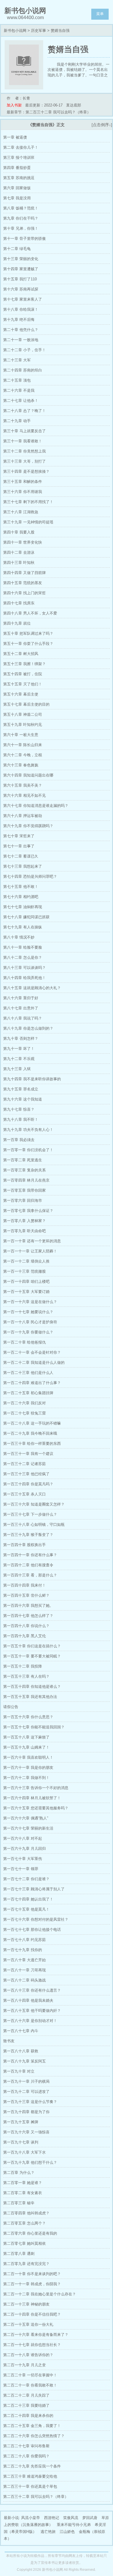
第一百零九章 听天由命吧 (24, 1231)
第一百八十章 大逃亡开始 (24, 1960)
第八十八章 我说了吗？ (23, 1018)
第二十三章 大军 (17, 360)
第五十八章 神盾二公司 (23, 714)
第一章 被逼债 (15, 137)
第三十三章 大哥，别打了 (24, 461)
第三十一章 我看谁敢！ (23, 441)
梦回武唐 (90, 2518)
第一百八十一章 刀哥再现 (24, 1970)
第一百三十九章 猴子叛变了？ (28, 1535)
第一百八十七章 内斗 (21, 2031)
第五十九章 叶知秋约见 (23, 725)
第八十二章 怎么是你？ (23, 957)
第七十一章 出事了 (19, 846)
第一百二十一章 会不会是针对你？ (32, 1352)
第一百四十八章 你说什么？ (26, 1626)
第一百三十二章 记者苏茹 (24, 1464)
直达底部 (74, 105)
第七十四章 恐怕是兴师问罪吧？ (30, 876)
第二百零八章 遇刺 (19, 2254)
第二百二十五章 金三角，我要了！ (32, 2426)
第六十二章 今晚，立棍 (23, 755)
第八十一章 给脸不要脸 (23, 947)
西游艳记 (52, 2518)
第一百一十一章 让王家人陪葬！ (30, 1251)
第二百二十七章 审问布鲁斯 (26, 2446)
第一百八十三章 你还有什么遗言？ (32, 1990)
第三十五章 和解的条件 (23, 482)
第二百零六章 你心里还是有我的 (30, 2233)
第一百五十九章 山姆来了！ (26, 1747)
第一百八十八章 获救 (21, 2051)
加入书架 (14, 105)
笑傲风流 (71, 2518)
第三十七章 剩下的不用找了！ (28, 502)
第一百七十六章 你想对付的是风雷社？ (36, 1919)
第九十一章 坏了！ (19, 1049)
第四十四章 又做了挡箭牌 (24, 573)
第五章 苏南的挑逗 (19, 178)
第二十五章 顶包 (17, 380)
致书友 (9, 2041)
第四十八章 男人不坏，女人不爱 (30, 613)
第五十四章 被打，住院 (23, 674)
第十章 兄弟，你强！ (21, 228)
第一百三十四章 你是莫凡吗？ (28, 1484)
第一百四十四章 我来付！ (24, 1585)
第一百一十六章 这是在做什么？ (30, 1302)
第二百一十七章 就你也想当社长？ (32, 2345)
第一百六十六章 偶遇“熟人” (26, 1818)
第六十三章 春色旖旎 (21, 765)
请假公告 (11, 1707)
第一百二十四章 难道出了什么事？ (32, 1383)
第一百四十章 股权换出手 (24, 1545)
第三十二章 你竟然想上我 (24, 451)
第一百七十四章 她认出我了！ (28, 1899)
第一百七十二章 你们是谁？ (26, 1879)
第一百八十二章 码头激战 (24, 1980)
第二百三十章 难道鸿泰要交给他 (30, 2476)
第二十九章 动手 (17, 421)
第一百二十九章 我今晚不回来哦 (30, 1433)
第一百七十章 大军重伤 (23, 1859)
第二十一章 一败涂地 (21, 340)
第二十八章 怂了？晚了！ (24, 411)
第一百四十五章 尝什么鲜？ (26, 1595)
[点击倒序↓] (102, 125)
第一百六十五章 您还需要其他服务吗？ (36, 1808)
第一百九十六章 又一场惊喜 (26, 2132)
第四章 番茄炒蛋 (17, 168)
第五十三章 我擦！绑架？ (24, 664)
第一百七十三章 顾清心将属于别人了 (34, 1889)
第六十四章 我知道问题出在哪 (28, 775)
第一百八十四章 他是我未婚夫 (28, 2000)
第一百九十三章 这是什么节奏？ (30, 2102)
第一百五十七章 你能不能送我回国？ (34, 1727)
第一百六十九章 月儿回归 (24, 1849)
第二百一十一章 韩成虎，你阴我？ (32, 2284)
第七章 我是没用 (17, 198)
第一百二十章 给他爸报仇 (24, 1342)
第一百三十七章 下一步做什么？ (30, 1514)
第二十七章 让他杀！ (21, 401)
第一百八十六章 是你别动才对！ (30, 2021)
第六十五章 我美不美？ (23, 785)
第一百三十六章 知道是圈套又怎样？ (34, 1504)
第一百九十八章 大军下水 (24, 2152)
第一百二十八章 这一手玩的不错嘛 (32, 1423)
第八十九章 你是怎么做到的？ (28, 1028)
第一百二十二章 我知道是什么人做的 (34, 1362)
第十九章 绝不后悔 (19, 320)
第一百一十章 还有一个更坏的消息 (32, 1241)
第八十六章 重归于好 (21, 998)
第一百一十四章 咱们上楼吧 (26, 1281)
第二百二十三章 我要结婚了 (26, 2405)
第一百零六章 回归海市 (23, 1200)
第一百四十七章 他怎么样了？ (28, 1616)
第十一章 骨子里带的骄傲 (24, 239)
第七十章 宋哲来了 (19, 836)
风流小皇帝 (31, 2518)
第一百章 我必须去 (19, 1140)
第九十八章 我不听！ (21, 1119)
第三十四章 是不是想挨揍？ (26, 471)
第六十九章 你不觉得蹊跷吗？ (28, 826)
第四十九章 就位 (17, 623)
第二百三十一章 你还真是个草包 (30, 2486)
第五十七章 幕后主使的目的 (26, 704)
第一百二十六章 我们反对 (24, 1403)
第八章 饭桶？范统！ (21, 208)
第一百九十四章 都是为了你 (26, 2112)
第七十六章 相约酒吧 (21, 897)
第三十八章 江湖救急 (21, 512)
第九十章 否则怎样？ (21, 1038)
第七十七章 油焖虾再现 (23, 907)
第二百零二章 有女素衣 (23, 2193)
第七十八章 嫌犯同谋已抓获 (26, 917)
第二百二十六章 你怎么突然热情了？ (34, 2436)
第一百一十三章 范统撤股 (24, 1271)
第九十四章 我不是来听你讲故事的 (32, 1079)
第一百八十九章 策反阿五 (24, 2061)
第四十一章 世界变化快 (23, 542)
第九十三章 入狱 (17, 1069)
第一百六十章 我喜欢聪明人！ (28, 1757)
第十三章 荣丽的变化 (21, 259)
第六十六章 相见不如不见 (24, 795)
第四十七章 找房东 (19, 603)
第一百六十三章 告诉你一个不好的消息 (36, 1788)
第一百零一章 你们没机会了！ (28, 1150)
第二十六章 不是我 (19, 390)
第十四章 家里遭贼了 (21, 269)
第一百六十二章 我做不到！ (26, 1778)
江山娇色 (67, 2532)
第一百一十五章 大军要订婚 (26, 1292)
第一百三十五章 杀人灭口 (24, 1494)
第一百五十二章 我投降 (23, 1666)
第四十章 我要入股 (19, 532)
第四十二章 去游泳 (19, 552)
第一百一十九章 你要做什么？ (28, 1332)
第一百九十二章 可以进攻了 (26, 2092)
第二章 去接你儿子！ (21, 147)
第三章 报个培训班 (19, 158)
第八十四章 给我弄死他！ (24, 978)
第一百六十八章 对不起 (23, 1838)
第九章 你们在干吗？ (21, 218)
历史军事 (39, 31)
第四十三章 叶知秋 (19, 563)
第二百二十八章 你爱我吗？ (26, 2456)
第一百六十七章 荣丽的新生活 (28, 1828)
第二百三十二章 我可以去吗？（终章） (36, 2497)
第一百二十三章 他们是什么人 (28, 1373)
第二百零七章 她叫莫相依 (24, 2243)
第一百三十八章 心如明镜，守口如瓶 (34, 1525)
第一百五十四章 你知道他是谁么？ (32, 1687)
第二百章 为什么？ (19, 2173)
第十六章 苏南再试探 (21, 289)
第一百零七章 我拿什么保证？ (28, 1211)
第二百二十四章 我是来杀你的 (28, 2416)
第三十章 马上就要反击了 (24, 431)
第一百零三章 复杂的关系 (24, 1170)
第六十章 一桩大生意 (21, 735)
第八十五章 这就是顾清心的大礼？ (32, 988)
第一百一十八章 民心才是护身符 (30, 1322)
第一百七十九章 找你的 (23, 1950)
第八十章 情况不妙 (19, 937)
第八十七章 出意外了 (21, 1008)
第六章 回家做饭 (17, 188)
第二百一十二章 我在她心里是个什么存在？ (40, 2294)
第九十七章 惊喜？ (19, 1109)
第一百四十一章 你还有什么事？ (30, 1555)
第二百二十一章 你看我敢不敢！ (30, 2385)
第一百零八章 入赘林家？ (24, 1221)
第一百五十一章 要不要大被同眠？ (32, 1656)
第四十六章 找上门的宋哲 (24, 593)
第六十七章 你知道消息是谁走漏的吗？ (36, 806)
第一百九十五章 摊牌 (21, 2122)
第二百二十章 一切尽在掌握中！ (30, 2375)
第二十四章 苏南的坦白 (23, 370)
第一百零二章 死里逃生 (23, 1160)
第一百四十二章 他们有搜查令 (28, 1565)
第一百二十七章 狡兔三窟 (24, 1413)
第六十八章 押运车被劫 (23, 816)
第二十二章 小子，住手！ (24, 350)
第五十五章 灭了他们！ (23, 684)
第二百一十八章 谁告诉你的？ (28, 2355)
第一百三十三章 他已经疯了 (26, 1474)
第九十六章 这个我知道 (23, 1099)
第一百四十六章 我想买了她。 (28, 1606)
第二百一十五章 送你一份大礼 (28, 2324)
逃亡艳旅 (48, 2532)
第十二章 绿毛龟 (17, 249)
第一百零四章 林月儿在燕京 (26, 1180)
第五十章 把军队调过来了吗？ (28, 633)
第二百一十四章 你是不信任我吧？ (32, 2314)
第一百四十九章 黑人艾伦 (24, 1636)
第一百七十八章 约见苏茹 (24, 1940)
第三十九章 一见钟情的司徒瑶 (28, 522)
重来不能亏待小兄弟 (74, 2525)
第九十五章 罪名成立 (21, 1089)
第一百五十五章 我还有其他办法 (30, 1697)
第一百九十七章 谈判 (21, 2142)
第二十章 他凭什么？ (21, 330)
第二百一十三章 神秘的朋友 (26, 2304)
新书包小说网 (15, 31)
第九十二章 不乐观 (19, 1059)
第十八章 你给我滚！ (21, 309)
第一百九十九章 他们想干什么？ (30, 2162)
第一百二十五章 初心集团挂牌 (28, 1393)
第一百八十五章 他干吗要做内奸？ (32, 2011)
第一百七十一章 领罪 (21, 1869)
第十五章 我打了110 (20, 279)
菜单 (100, 14)
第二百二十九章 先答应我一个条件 (32, 2466)
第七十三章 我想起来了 (23, 866)
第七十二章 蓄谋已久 (21, 856)
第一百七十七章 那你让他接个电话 (32, 1930)
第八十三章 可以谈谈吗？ (24, 968)
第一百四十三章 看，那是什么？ (30, 1575)
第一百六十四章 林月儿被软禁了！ (32, 1798)
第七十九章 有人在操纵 (23, 927)
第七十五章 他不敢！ (21, 887)
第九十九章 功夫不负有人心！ (28, 1130)
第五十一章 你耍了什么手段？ (28, 644)
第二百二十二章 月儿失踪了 (26, 2395)
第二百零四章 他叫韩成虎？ (26, 2213)
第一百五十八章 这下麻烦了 (26, 1737)
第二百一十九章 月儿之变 (24, 2365)
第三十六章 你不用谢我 (23, 492)
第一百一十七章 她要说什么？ (28, 1312)
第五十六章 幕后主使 (21, 694)
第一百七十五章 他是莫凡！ (26, 1909)
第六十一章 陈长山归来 (23, 745)
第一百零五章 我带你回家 (24, 1190)
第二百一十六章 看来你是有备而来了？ (36, 2335)
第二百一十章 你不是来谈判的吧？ (32, 2274)
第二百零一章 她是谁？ (23, 2183)
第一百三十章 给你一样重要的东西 (32, 1444)
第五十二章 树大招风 (21, 654)
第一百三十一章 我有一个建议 (28, 1454)
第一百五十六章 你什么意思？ (28, 1717)
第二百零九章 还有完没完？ (26, 2264)
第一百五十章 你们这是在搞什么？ (32, 1646)
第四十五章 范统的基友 (23, 583)
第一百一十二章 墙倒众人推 (26, 1261)
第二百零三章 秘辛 (19, 2203)
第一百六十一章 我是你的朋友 (28, 1768)
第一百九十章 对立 (19, 2071)
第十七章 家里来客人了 (23, 299)
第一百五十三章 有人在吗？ (26, 1676)
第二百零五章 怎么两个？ (24, 2223)
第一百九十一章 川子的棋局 (26, 2081)
